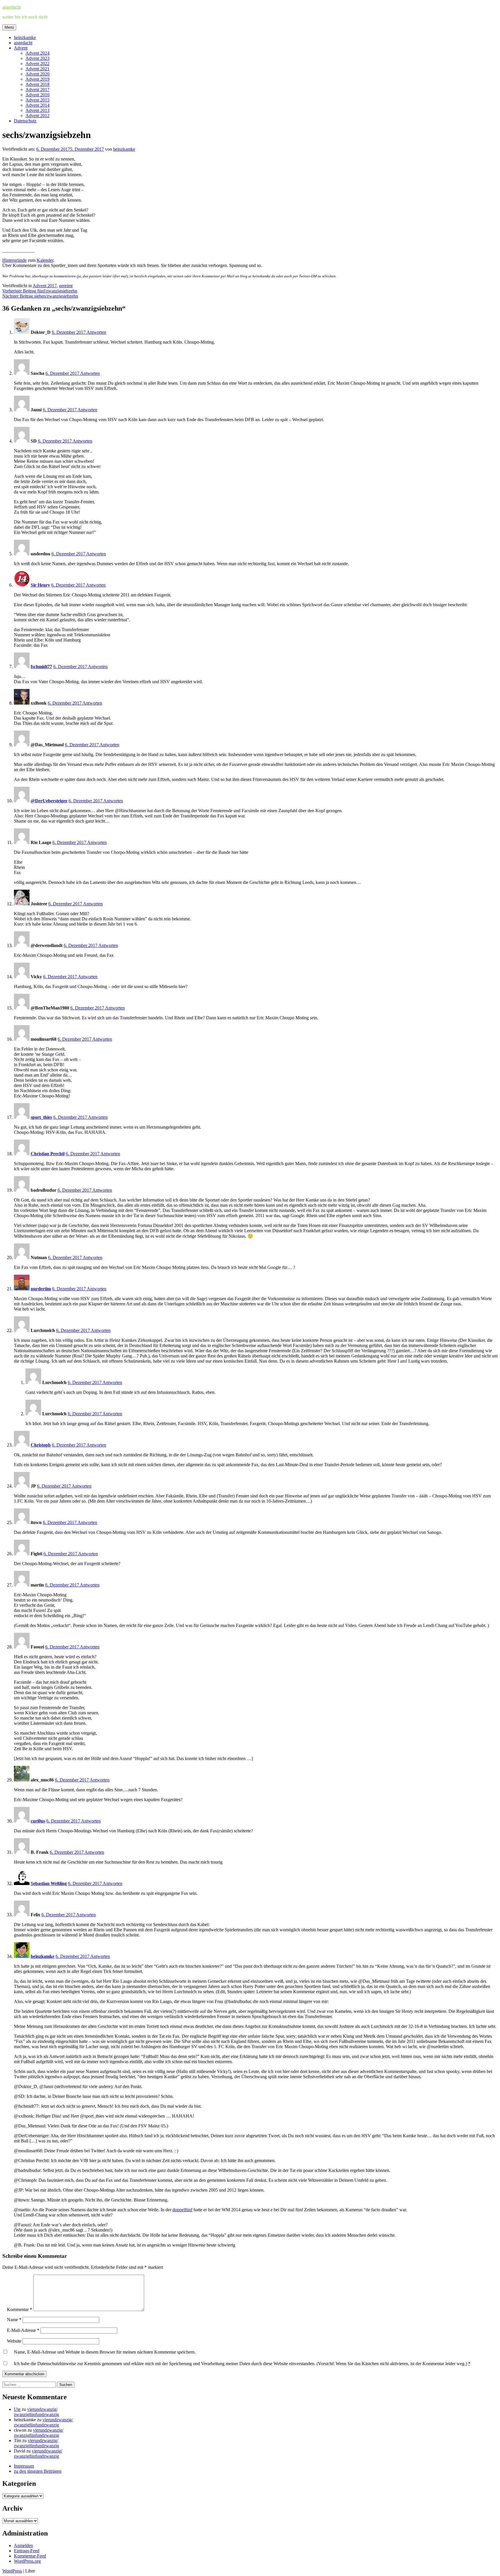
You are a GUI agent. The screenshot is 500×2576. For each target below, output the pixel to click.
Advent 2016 (37, 95)
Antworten (96, 332)
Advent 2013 (37, 110)
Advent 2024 (37, 53)
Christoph (41, 1445)
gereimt (66, 286)
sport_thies (41, 1117)
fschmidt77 (41, 667)
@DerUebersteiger (49, 801)
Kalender (45, 260)
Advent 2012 (37, 116)
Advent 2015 (37, 100)
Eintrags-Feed (27, 2551)
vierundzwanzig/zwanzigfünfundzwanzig (36, 2412)
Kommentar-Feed (30, 2556)
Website (14, 2341)
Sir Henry (40, 585)
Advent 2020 (37, 74)
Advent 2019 (37, 79)
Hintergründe (14, 260)
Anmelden (23, 2545)
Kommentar (20, 2309)
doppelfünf (182, 2210)
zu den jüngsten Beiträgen (38, 2471)
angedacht (12, 7)
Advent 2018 (37, 84)
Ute (17, 2409)
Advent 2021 (37, 69)
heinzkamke (25, 37)
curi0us (38, 1821)
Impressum (24, 2466)
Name (14, 2320)
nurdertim (41, 1289)
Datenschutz (25, 121)
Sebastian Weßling (49, 1883)
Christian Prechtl (48, 1154)
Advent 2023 (37, 58)
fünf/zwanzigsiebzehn (40, 291)
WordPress (12, 2571)
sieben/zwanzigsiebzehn (40, 296)
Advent (21, 48)
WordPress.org (27, 2561)
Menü (9, 27)
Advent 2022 (37, 63)
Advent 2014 (37, 105)
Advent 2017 (37, 90)
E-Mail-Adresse (23, 2330)
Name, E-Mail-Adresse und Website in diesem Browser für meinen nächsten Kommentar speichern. (105, 2352)
